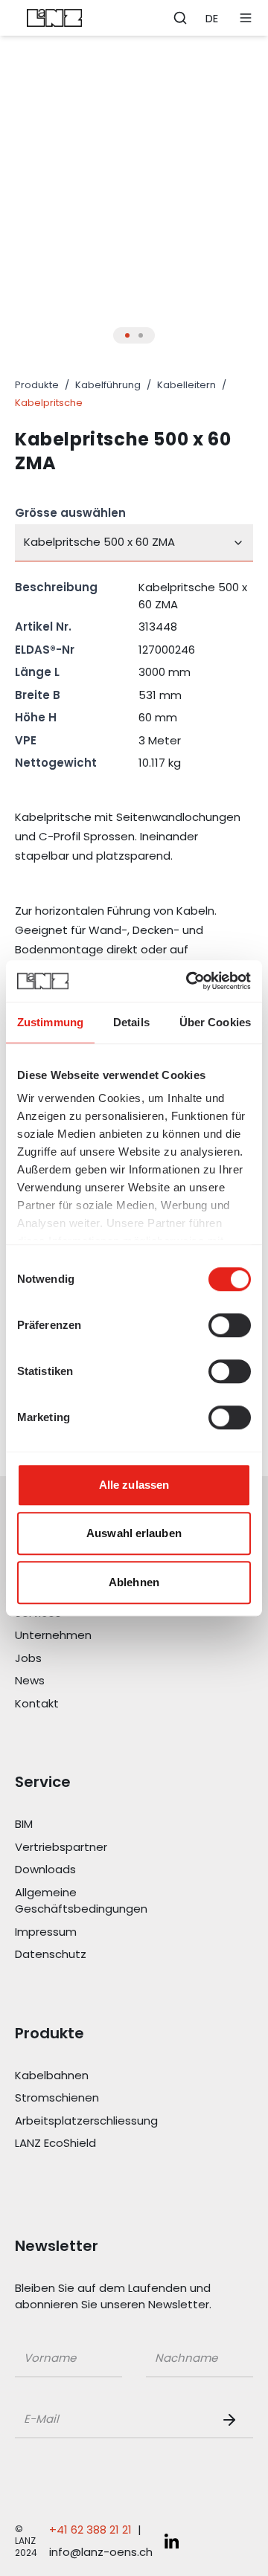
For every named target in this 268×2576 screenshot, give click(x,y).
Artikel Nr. (43, 627)
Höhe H (36, 717)
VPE (26, 740)
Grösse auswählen (70, 513)
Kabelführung (108, 385)
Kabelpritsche (49, 403)
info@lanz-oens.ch (101, 2552)
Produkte (37, 385)
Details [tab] (131, 1022)
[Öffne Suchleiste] (180, 18)
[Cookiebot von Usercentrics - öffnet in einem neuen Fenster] (189, 981)
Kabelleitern (186, 385)
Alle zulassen (134, 1485)
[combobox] (134, 543)
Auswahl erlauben (134, 1533)
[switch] (230, 1325)
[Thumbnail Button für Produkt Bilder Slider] (127, 335)
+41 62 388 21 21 (90, 2530)
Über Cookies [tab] (215, 1022)
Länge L (37, 672)
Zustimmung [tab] (50, 1022)
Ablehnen (134, 1582)
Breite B (38, 695)
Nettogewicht (56, 763)
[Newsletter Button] (232, 2420)
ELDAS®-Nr (45, 650)
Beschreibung (56, 587)
